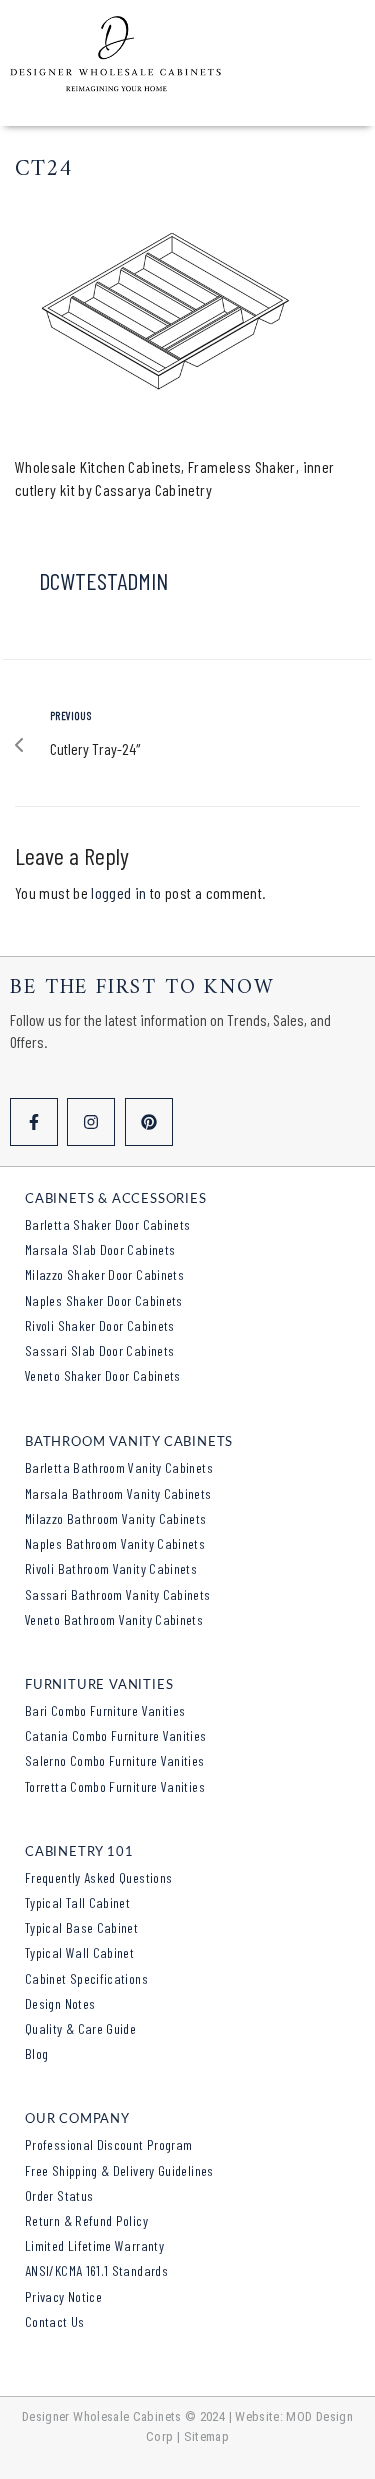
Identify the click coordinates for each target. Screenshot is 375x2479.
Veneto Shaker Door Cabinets (103, 1375)
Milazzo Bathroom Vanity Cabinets (116, 1518)
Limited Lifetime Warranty (94, 2245)
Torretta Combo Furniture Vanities (115, 1786)
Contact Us (55, 2321)
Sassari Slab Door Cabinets (99, 1350)
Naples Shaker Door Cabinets (104, 1300)
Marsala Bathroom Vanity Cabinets (118, 1493)
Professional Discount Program (108, 2144)
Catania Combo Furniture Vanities (116, 1735)
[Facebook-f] (34, 1122)
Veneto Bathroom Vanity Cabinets (114, 1619)
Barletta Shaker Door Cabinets (107, 1224)
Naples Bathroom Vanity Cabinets (115, 1543)
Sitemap (207, 2436)
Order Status (59, 2195)
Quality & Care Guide (80, 2028)
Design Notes (60, 2003)
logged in (118, 892)
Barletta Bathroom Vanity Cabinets (119, 1467)
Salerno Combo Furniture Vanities (115, 1760)
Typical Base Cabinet (81, 1927)
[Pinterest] (149, 1122)
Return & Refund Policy (86, 2220)
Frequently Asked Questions (98, 1877)
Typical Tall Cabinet (77, 1902)
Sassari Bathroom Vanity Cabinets (118, 1594)
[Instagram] (91, 1122)
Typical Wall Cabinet (79, 1952)
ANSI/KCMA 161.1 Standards (96, 2270)
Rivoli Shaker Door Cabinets (100, 1325)
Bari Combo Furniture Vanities (105, 1710)
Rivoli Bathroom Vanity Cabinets (111, 1568)
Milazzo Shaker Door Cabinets (104, 1274)
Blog (36, 2053)
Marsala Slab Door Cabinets (100, 1249)
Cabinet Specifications (86, 1978)
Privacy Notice (63, 2296)
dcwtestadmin (103, 580)
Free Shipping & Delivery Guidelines (119, 2170)
